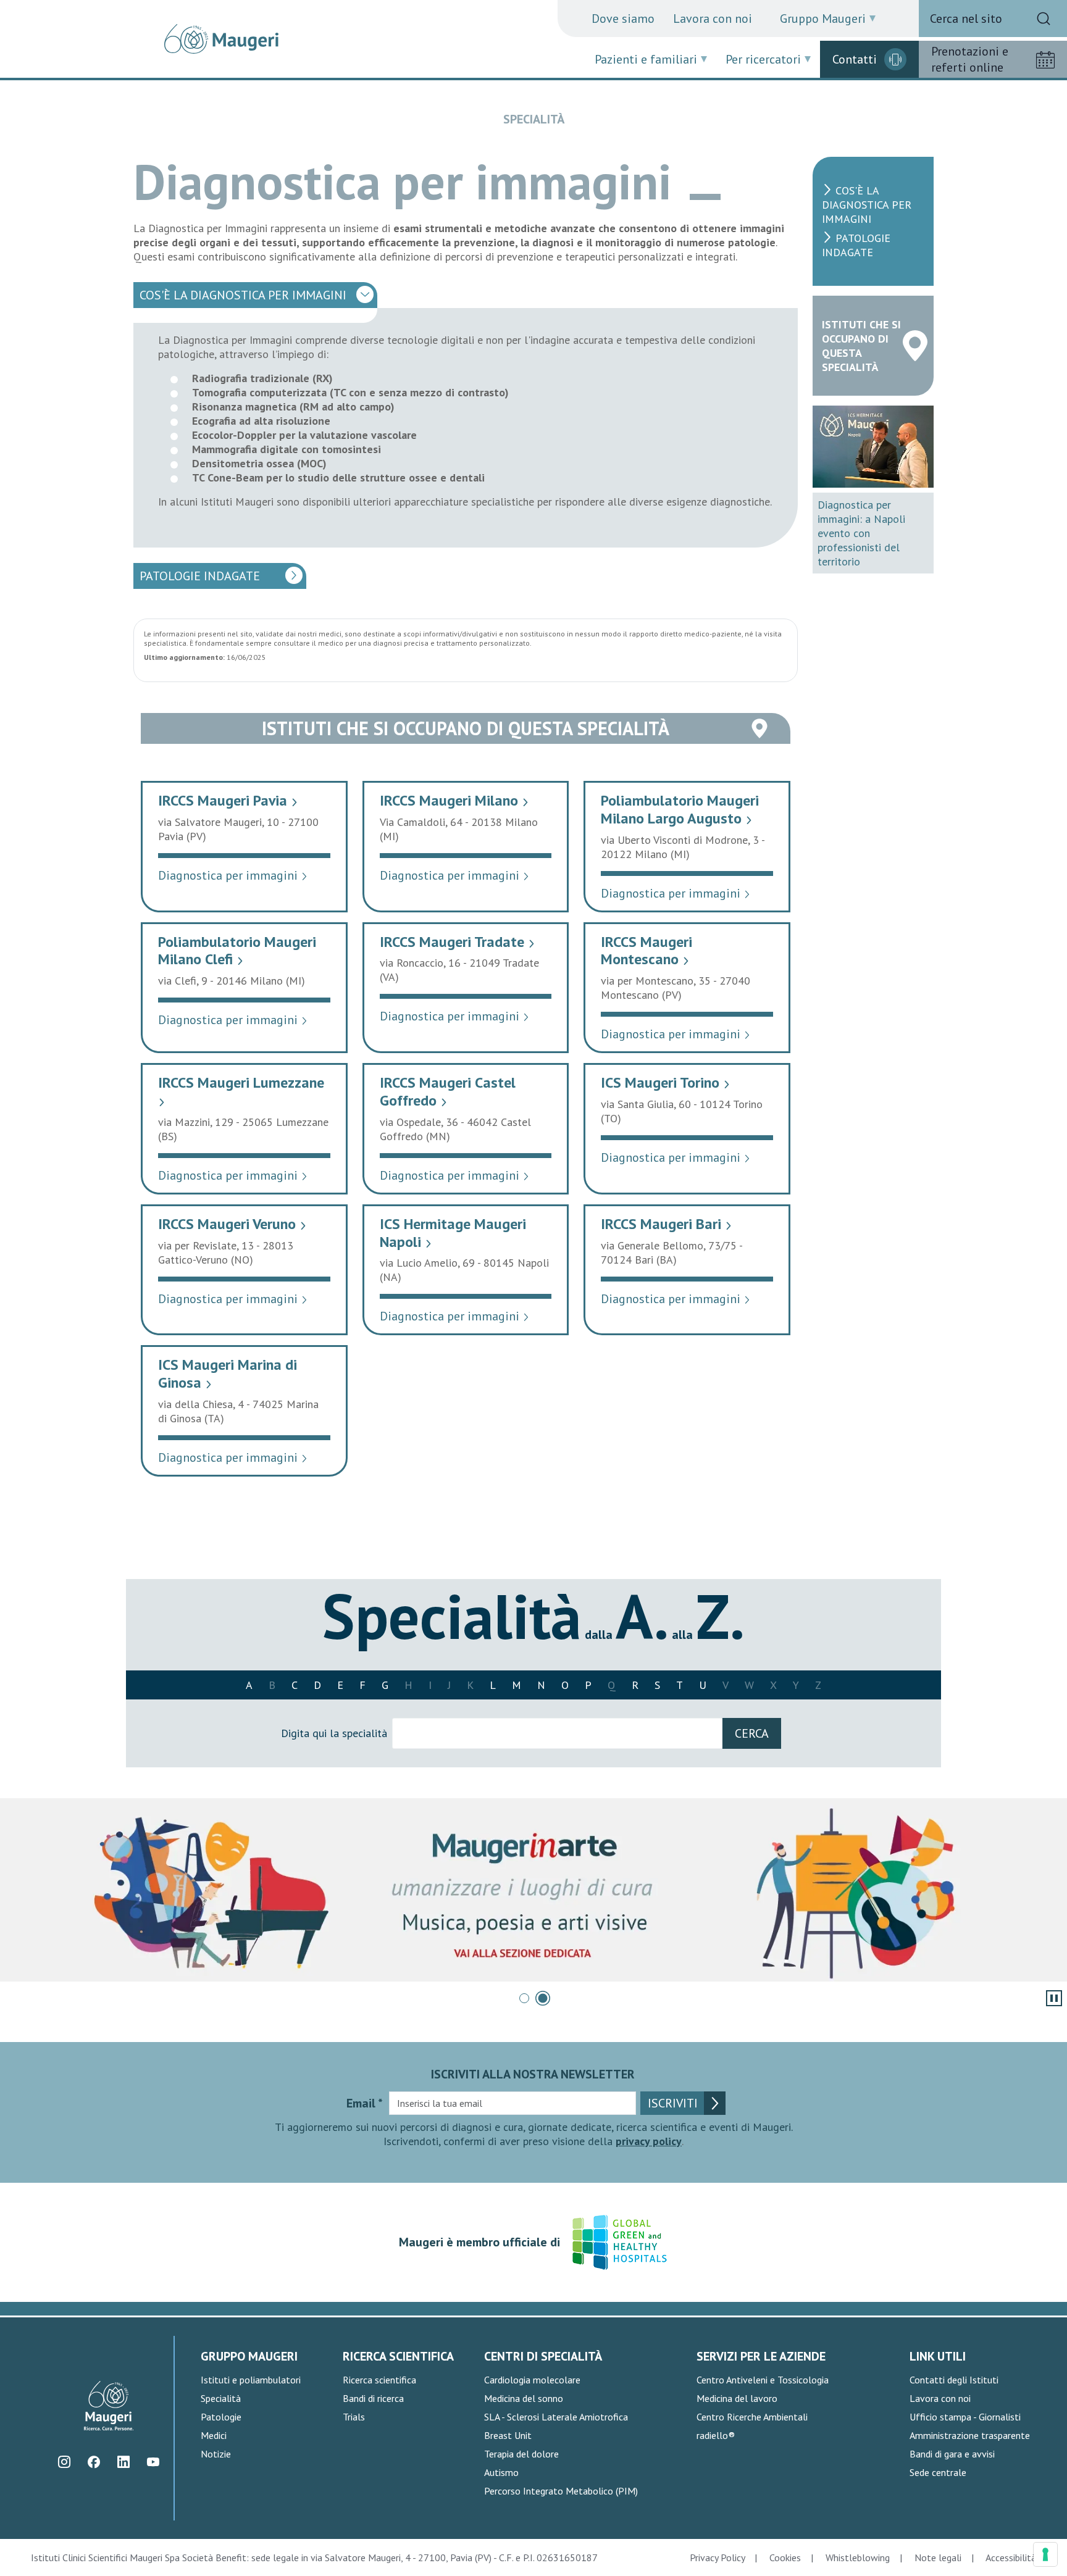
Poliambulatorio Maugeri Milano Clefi (237, 951)
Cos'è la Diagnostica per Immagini (243, 295)
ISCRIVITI (673, 2103)
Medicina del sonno (524, 2398)
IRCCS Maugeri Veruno (232, 1224)
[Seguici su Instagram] (64, 2462)
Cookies (785, 2557)
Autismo (501, 2472)
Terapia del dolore (521, 2454)
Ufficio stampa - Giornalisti (965, 2417)
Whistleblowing (858, 2557)
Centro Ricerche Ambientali (752, 2417)
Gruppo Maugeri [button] (823, 19)
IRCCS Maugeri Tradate (458, 942)
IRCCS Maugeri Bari (667, 1224)
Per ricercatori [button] (763, 59)
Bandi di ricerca (373, 2398)
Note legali (938, 2557)
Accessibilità (1011, 2557)
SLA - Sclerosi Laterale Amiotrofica (556, 2417)
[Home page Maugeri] (221, 39)
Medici (214, 2435)
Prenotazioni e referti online (970, 59)
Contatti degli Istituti (954, 2380)
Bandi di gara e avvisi (952, 2454)
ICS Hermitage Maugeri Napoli (453, 1233)
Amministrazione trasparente (970, 2435)
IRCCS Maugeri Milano (454, 800)
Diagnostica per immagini (233, 875)
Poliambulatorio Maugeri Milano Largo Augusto (680, 809)
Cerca (752, 1733)
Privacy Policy (717, 2557)
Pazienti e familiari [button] (646, 59)
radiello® (716, 2435)
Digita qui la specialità (334, 1733)
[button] (524, 1998)
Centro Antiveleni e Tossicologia (763, 2380)
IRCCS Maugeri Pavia (228, 800)
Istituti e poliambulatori (251, 2380)
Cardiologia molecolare (532, 2380)
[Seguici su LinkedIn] (123, 2462)
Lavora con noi (713, 19)
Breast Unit (508, 2435)
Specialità (221, 2398)
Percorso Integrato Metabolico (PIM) (561, 2491)
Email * (365, 2103)
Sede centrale (938, 2472)
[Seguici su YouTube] (153, 2462)
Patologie (221, 2417)
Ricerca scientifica (379, 2380)
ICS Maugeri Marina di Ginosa (228, 1373)
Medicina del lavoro (737, 2398)
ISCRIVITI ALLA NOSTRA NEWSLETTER (533, 2074)
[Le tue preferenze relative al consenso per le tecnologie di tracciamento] (1045, 2554)
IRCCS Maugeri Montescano (646, 951)
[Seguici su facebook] (94, 2462)
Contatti (855, 59)
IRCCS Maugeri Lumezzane (241, 1090)
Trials (354, 2417)
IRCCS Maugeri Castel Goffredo (448, 1091)
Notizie (216, 2454)
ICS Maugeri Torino (666, 1082)
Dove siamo (623, 19)
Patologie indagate (200, 576)
